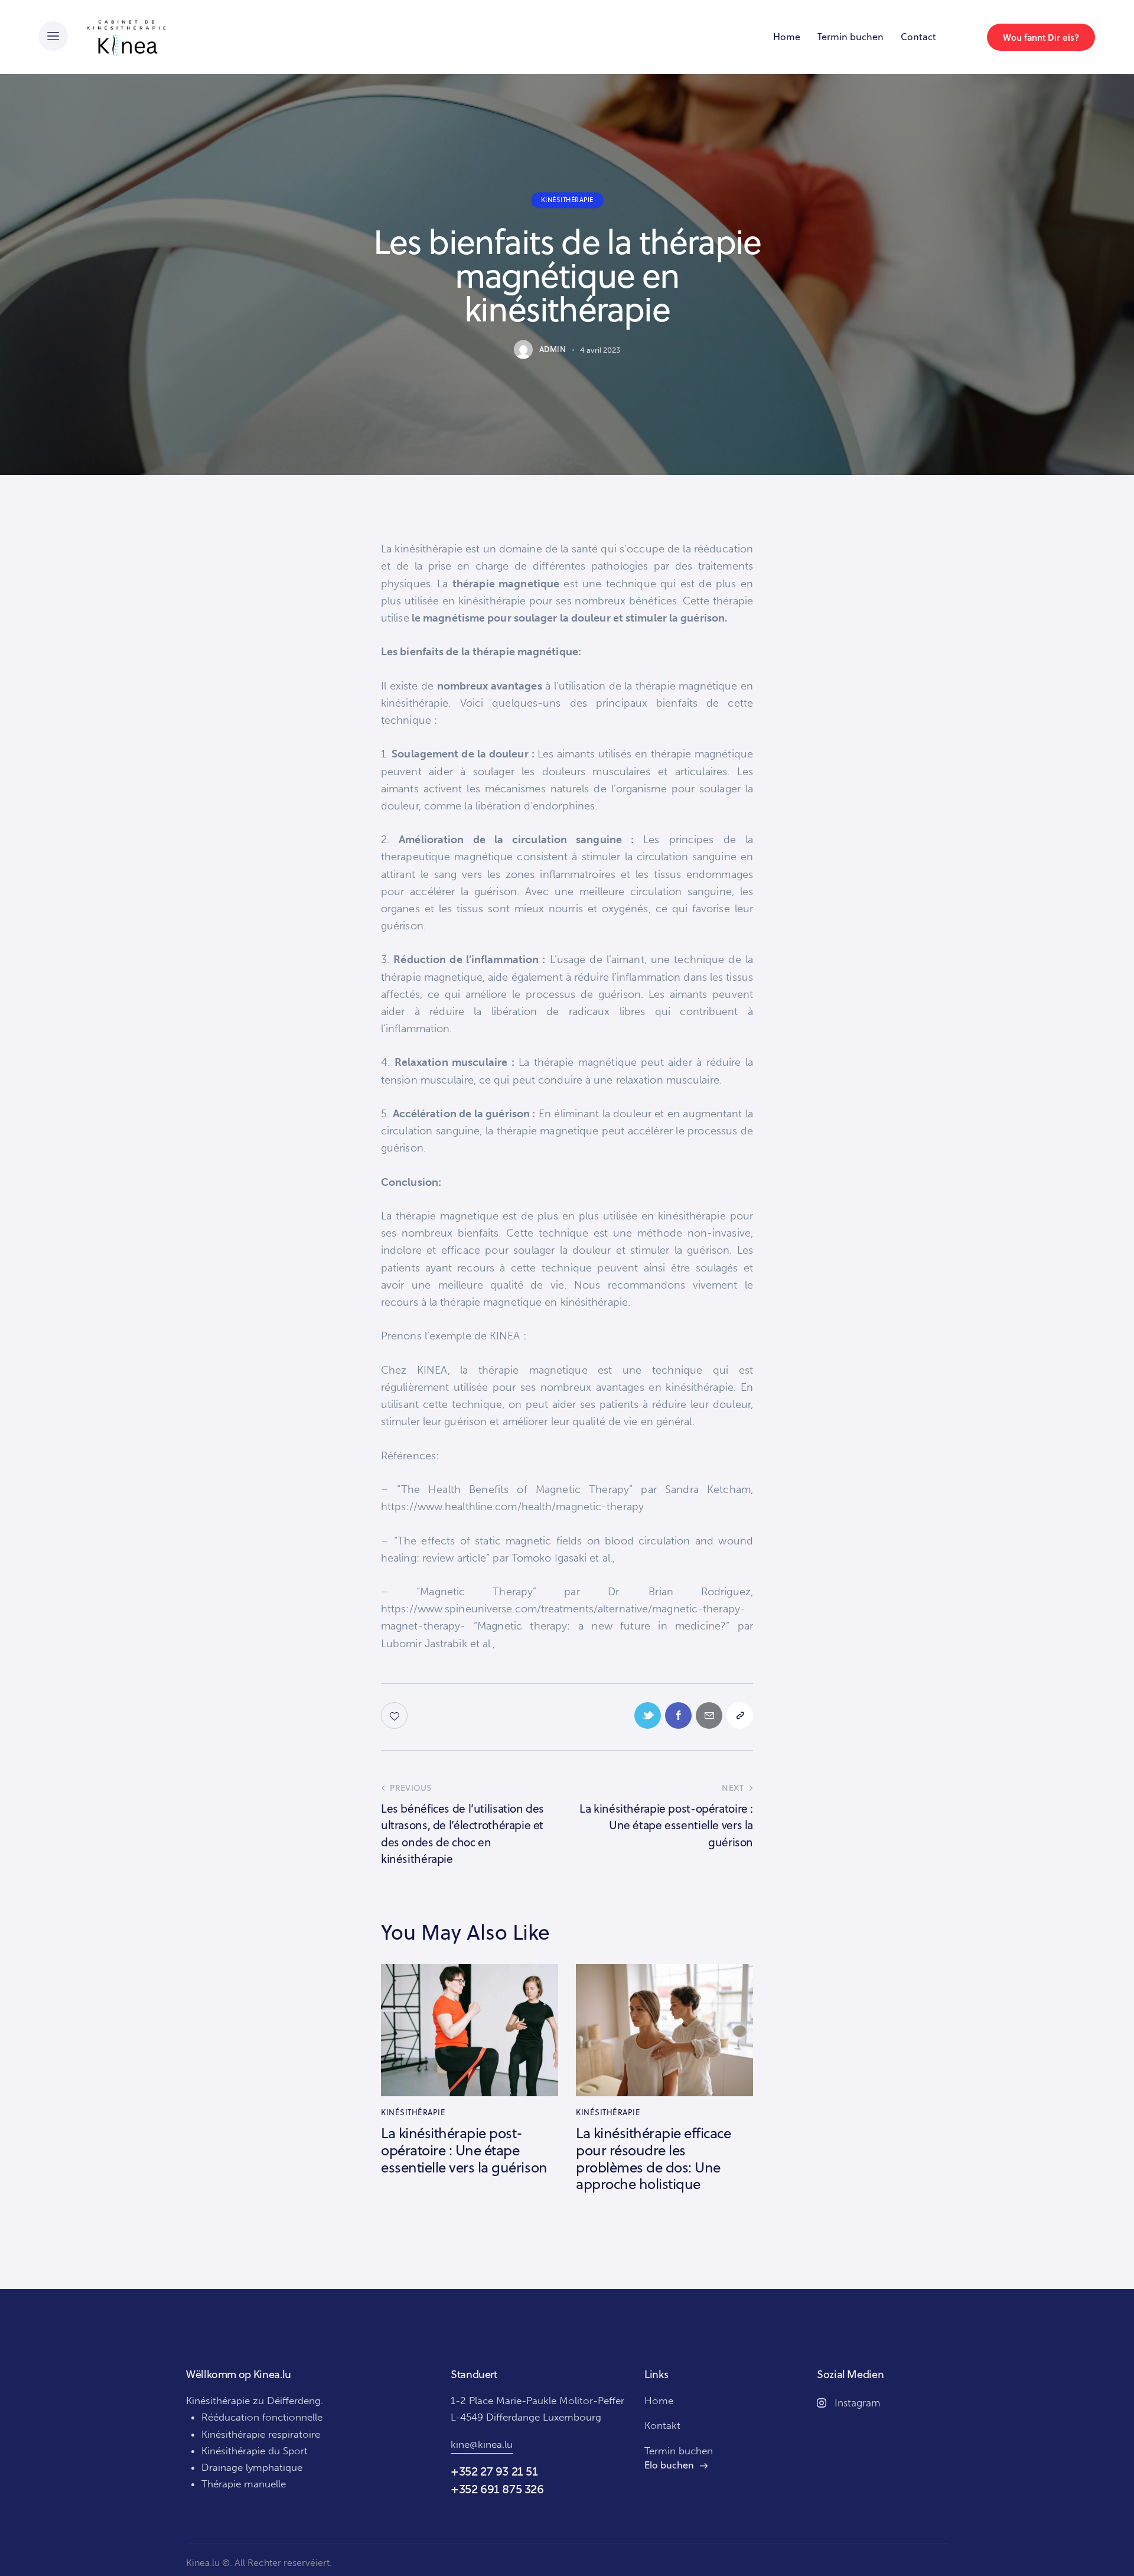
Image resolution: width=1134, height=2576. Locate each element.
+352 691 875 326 (497, 2489)
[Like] (395, 1715)
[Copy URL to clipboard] (740, 1715)
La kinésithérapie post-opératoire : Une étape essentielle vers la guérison (464, 2150)
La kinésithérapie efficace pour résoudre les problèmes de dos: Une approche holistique (654, 2159)
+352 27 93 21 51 (494, 2471)
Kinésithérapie (567, 200)
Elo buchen (669, 2465)
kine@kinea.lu (482, 2444)
